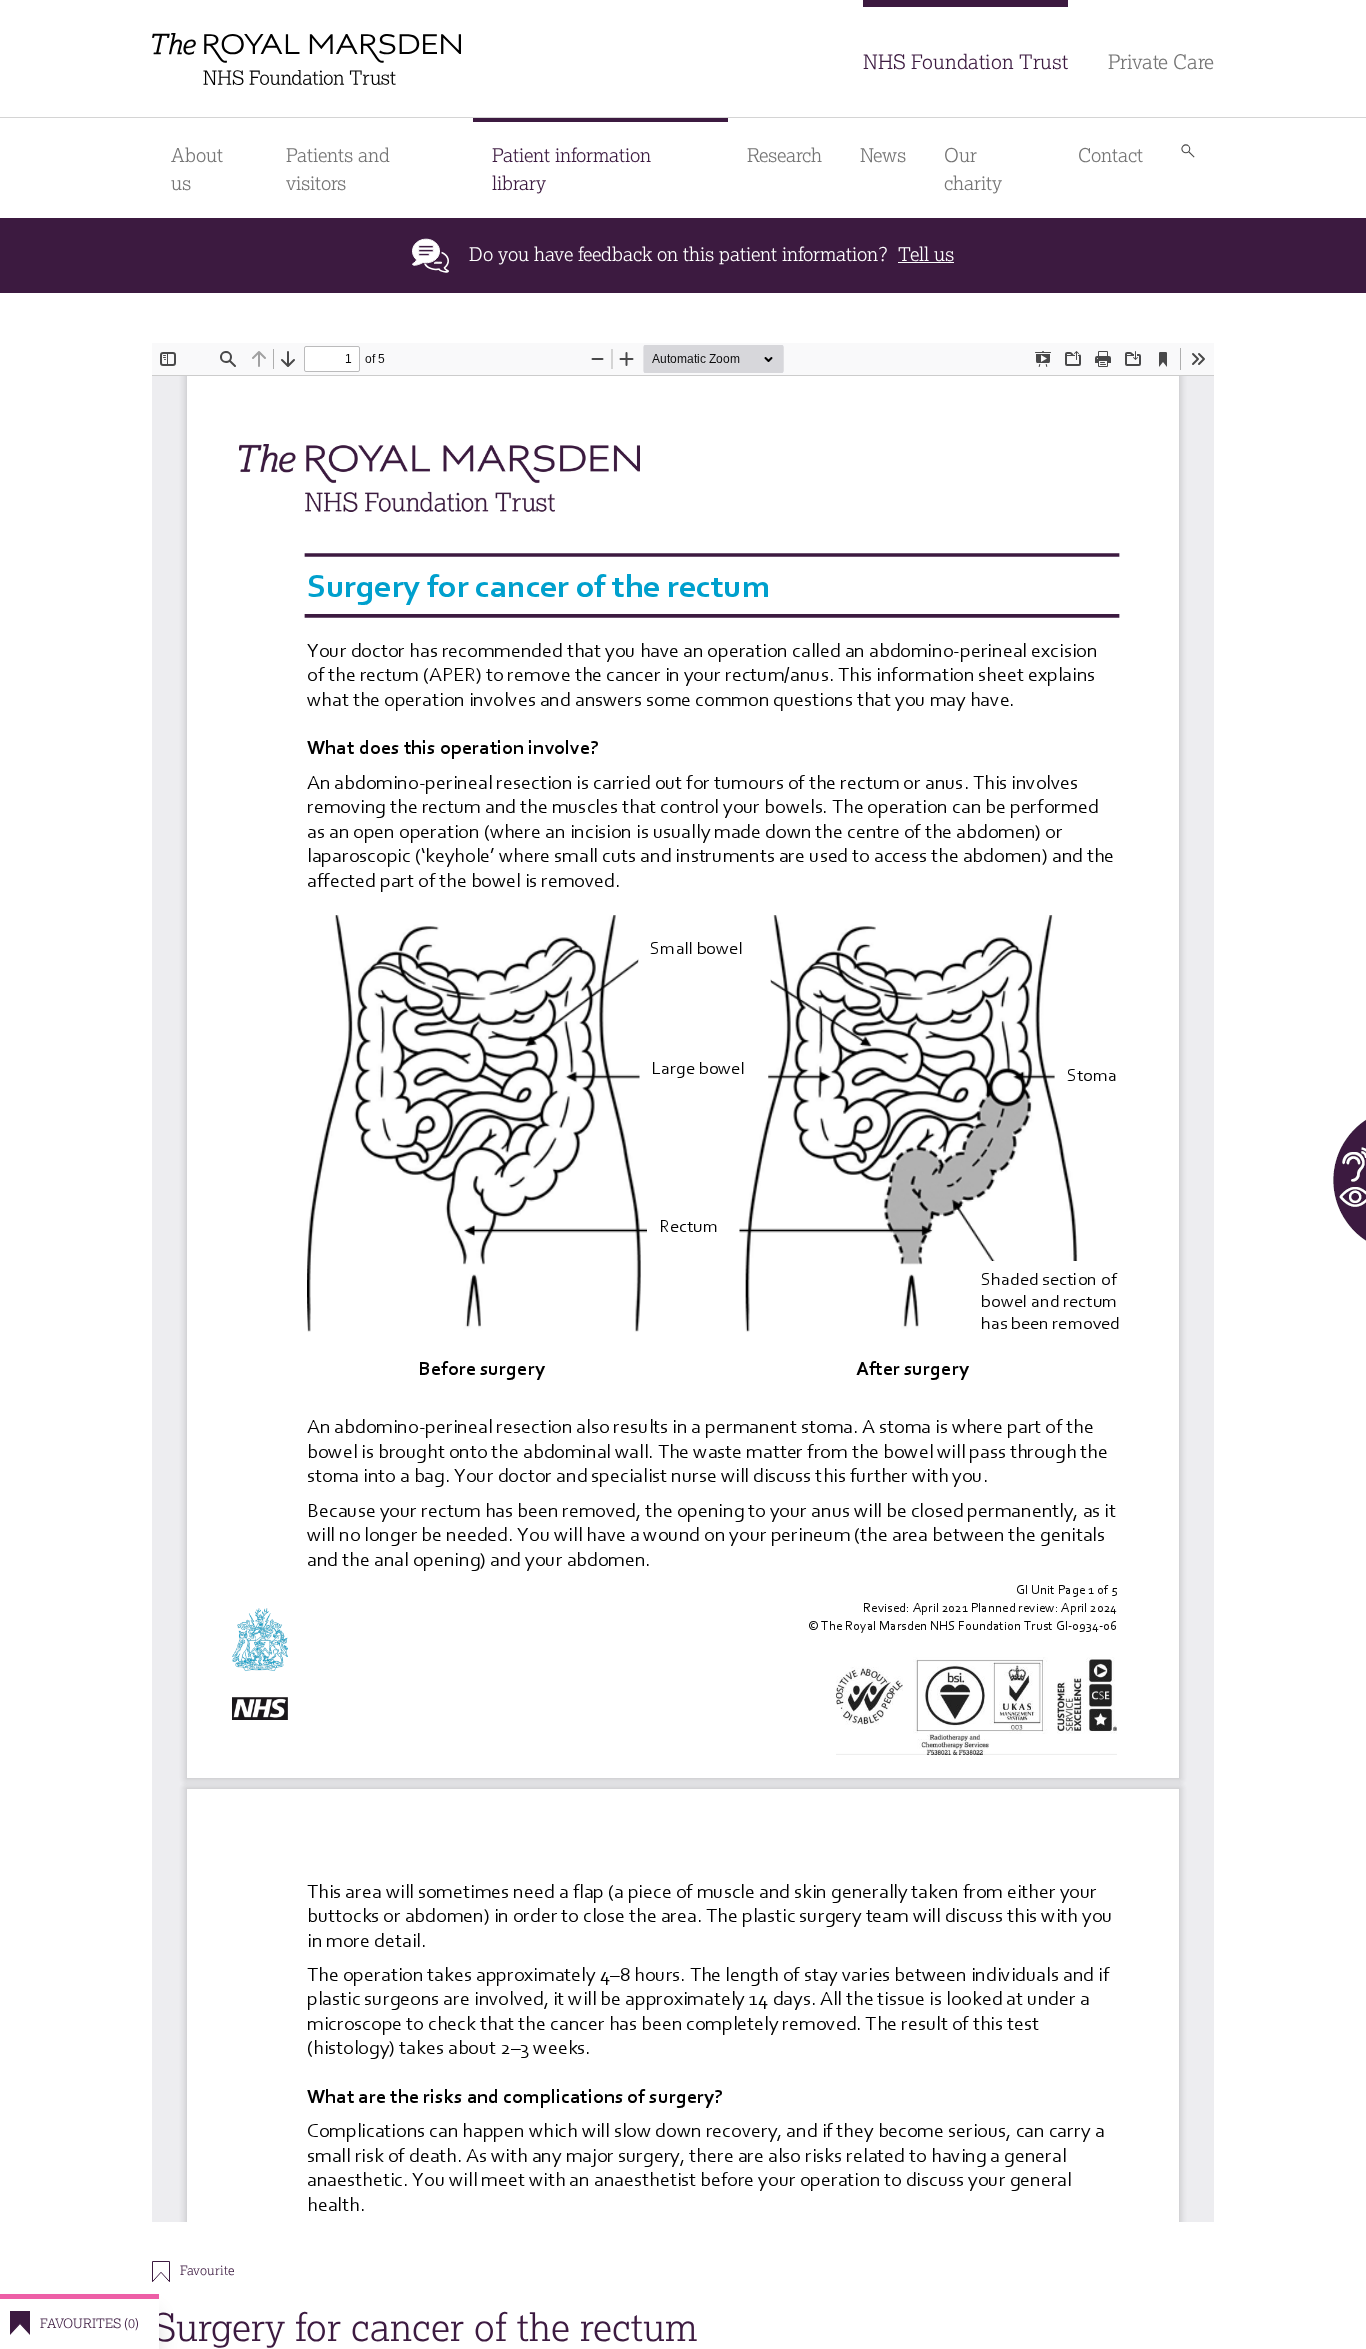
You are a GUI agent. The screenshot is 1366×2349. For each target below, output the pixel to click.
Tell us (926, 254)
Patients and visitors (338, 169)
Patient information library (571, 169)
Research (784, 155)
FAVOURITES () (89, 2323)
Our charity (973, 169)
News (883, 155)
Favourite (207, 2270)
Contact (1110, 155)
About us (197, 169)
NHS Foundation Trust (965, 62)
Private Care (1161, 62)
